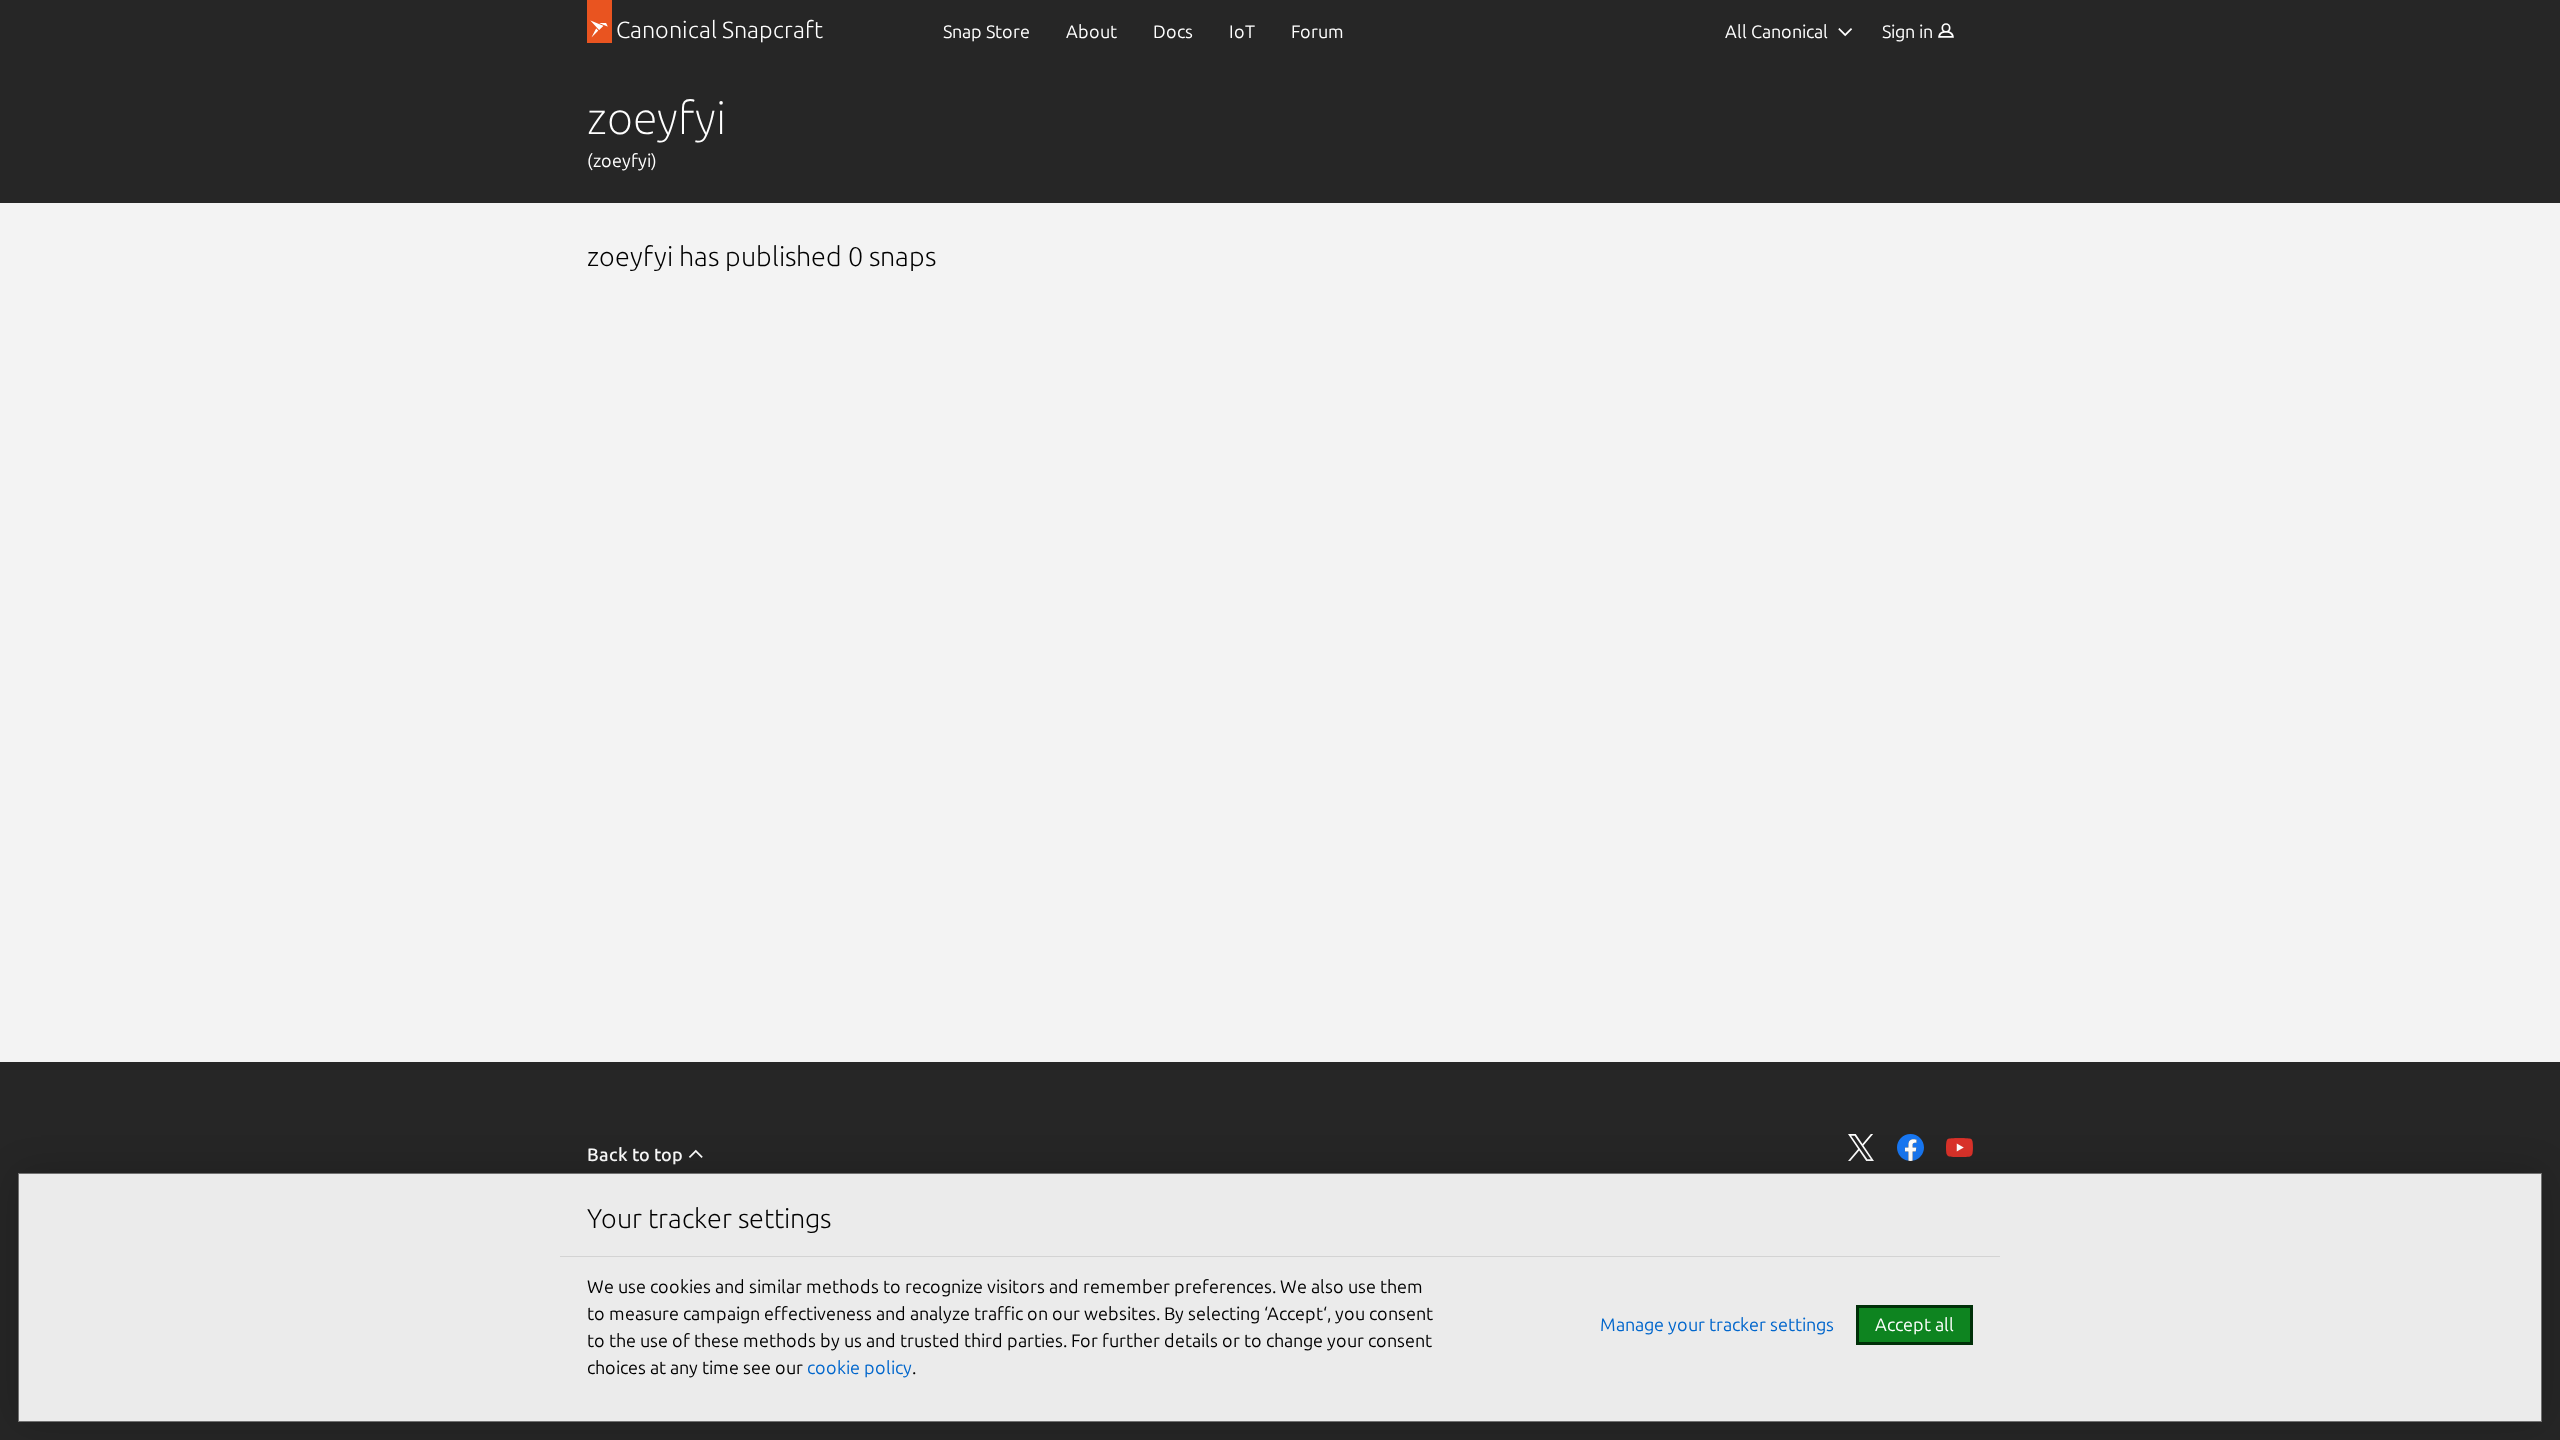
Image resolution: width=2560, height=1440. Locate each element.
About (1091, 31)
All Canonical (1776, 31)
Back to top (637, 1154)
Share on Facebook (1910, 1147)
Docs (1173, 31)
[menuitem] (986, 31)
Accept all (1914, 1324)
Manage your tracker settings (1717, 1324)
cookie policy (859, 1367)
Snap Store (986, 31)
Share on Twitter (1861, 1147)
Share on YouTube (1959, 1147)
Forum (1317, 31)
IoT (1242, 31)
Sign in (1909, 31)
